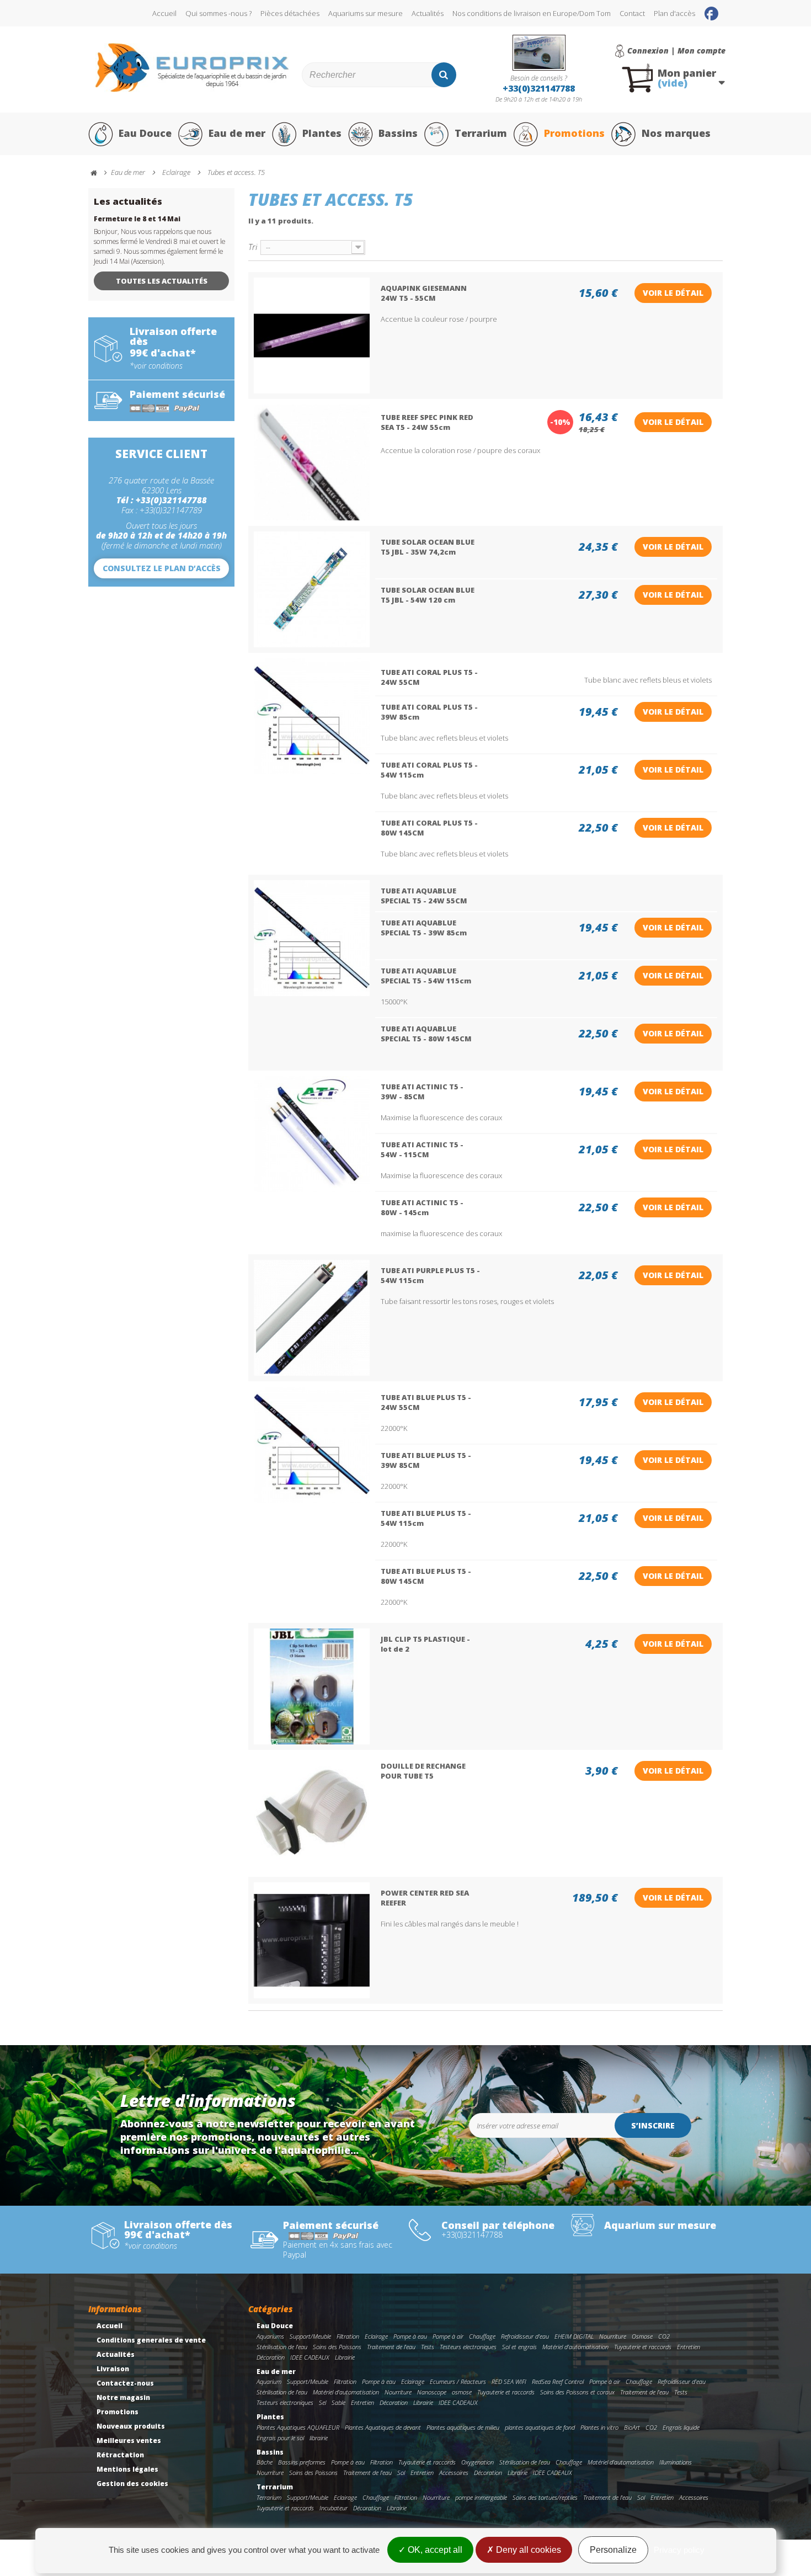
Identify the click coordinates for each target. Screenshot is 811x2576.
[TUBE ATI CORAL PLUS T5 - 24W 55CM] (312, 716)
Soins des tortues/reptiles (545, 2497)
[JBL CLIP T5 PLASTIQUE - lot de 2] (312, 1686)
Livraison (113, 2369)
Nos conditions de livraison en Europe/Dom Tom (532, 13)
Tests (428, 2347)
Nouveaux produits (131, 2426)
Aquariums (270, 2336)
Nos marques (676, 133)
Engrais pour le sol (280, 2438)
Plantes (322, 133)
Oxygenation (477, 2462)
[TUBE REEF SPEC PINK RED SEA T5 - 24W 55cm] (312, 462)
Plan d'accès (674, 13)
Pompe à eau (410, 2336)
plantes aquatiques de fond (540, 2427)
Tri (253, 246)
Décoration (271, 2357)
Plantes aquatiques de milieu (463, 2427)
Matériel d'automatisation (575, 2347)
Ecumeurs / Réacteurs (458, 2381)
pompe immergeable (481, 2497)
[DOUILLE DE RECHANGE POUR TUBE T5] (312, 1813)
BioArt (632, 2427)
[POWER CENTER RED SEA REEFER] (312, 1940)
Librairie (345, 2357)
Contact (632, 13)
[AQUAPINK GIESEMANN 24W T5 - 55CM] (312, 336)
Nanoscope (432, 2392)
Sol (401, 2473)
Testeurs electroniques (468, 2347)
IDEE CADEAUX (310, 2357)
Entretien (689, 2347)
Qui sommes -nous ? (218, 13)
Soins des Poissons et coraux (577, 2392)
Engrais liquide (681, 2427)
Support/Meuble (310, 2336)
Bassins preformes (302, 2462)
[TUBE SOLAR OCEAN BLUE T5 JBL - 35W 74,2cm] (312, 589)
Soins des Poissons (337, 2347)
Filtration (348, 2336)
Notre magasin (123, 2397)
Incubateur (334, 2508)
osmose (462, 2392)
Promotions (574, 133)
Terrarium (481, 133)
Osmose (642, 2336)
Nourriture (613, 2336)
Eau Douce (145, 133)
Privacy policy (679, 2550)
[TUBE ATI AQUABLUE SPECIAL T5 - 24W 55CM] (312, 938)
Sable (338, 2402)
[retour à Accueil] (99, 173)
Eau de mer (237, 133)
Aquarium (269, 2381)
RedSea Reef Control (558, 2381)
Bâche (265, 2462)
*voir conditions (156, 366)
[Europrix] (192, 68)
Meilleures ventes (129, 2441)
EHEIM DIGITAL (574, 2336)
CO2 (664, 2336)
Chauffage (482, 2336)
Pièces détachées (290, 13)
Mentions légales (127, 2469)
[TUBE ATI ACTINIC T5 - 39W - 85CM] (312, 1134)
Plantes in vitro (599, 2427)
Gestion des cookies (132, 2484)
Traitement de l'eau (391, 2347)
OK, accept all (434, 2550)
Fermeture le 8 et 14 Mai (137, 219)
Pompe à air (448, 2336)
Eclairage (376, 2336)
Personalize (613, 2550)
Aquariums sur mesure (366, 13)
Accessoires (454, 2473)
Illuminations (676, 2462)
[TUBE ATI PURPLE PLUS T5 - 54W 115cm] (312, 1318)
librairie (319, 2438)
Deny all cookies (527, 2550)
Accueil (164, 13)
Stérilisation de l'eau (282, 2347)
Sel (322, 2402)
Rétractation (120, 2455)
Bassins (398, 133)
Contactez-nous (125, 2383)
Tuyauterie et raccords (643, 2347)
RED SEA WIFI (509, 2381)
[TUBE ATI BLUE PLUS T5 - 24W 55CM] (312, 1445)
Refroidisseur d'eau (525, 2336)
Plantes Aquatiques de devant (383, 2427)
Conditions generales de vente (151, 2340)
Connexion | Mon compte (676, 51)
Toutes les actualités (162, 281)
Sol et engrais (519, 2347)
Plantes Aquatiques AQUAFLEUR (298, 2427)
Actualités (428, 13)
